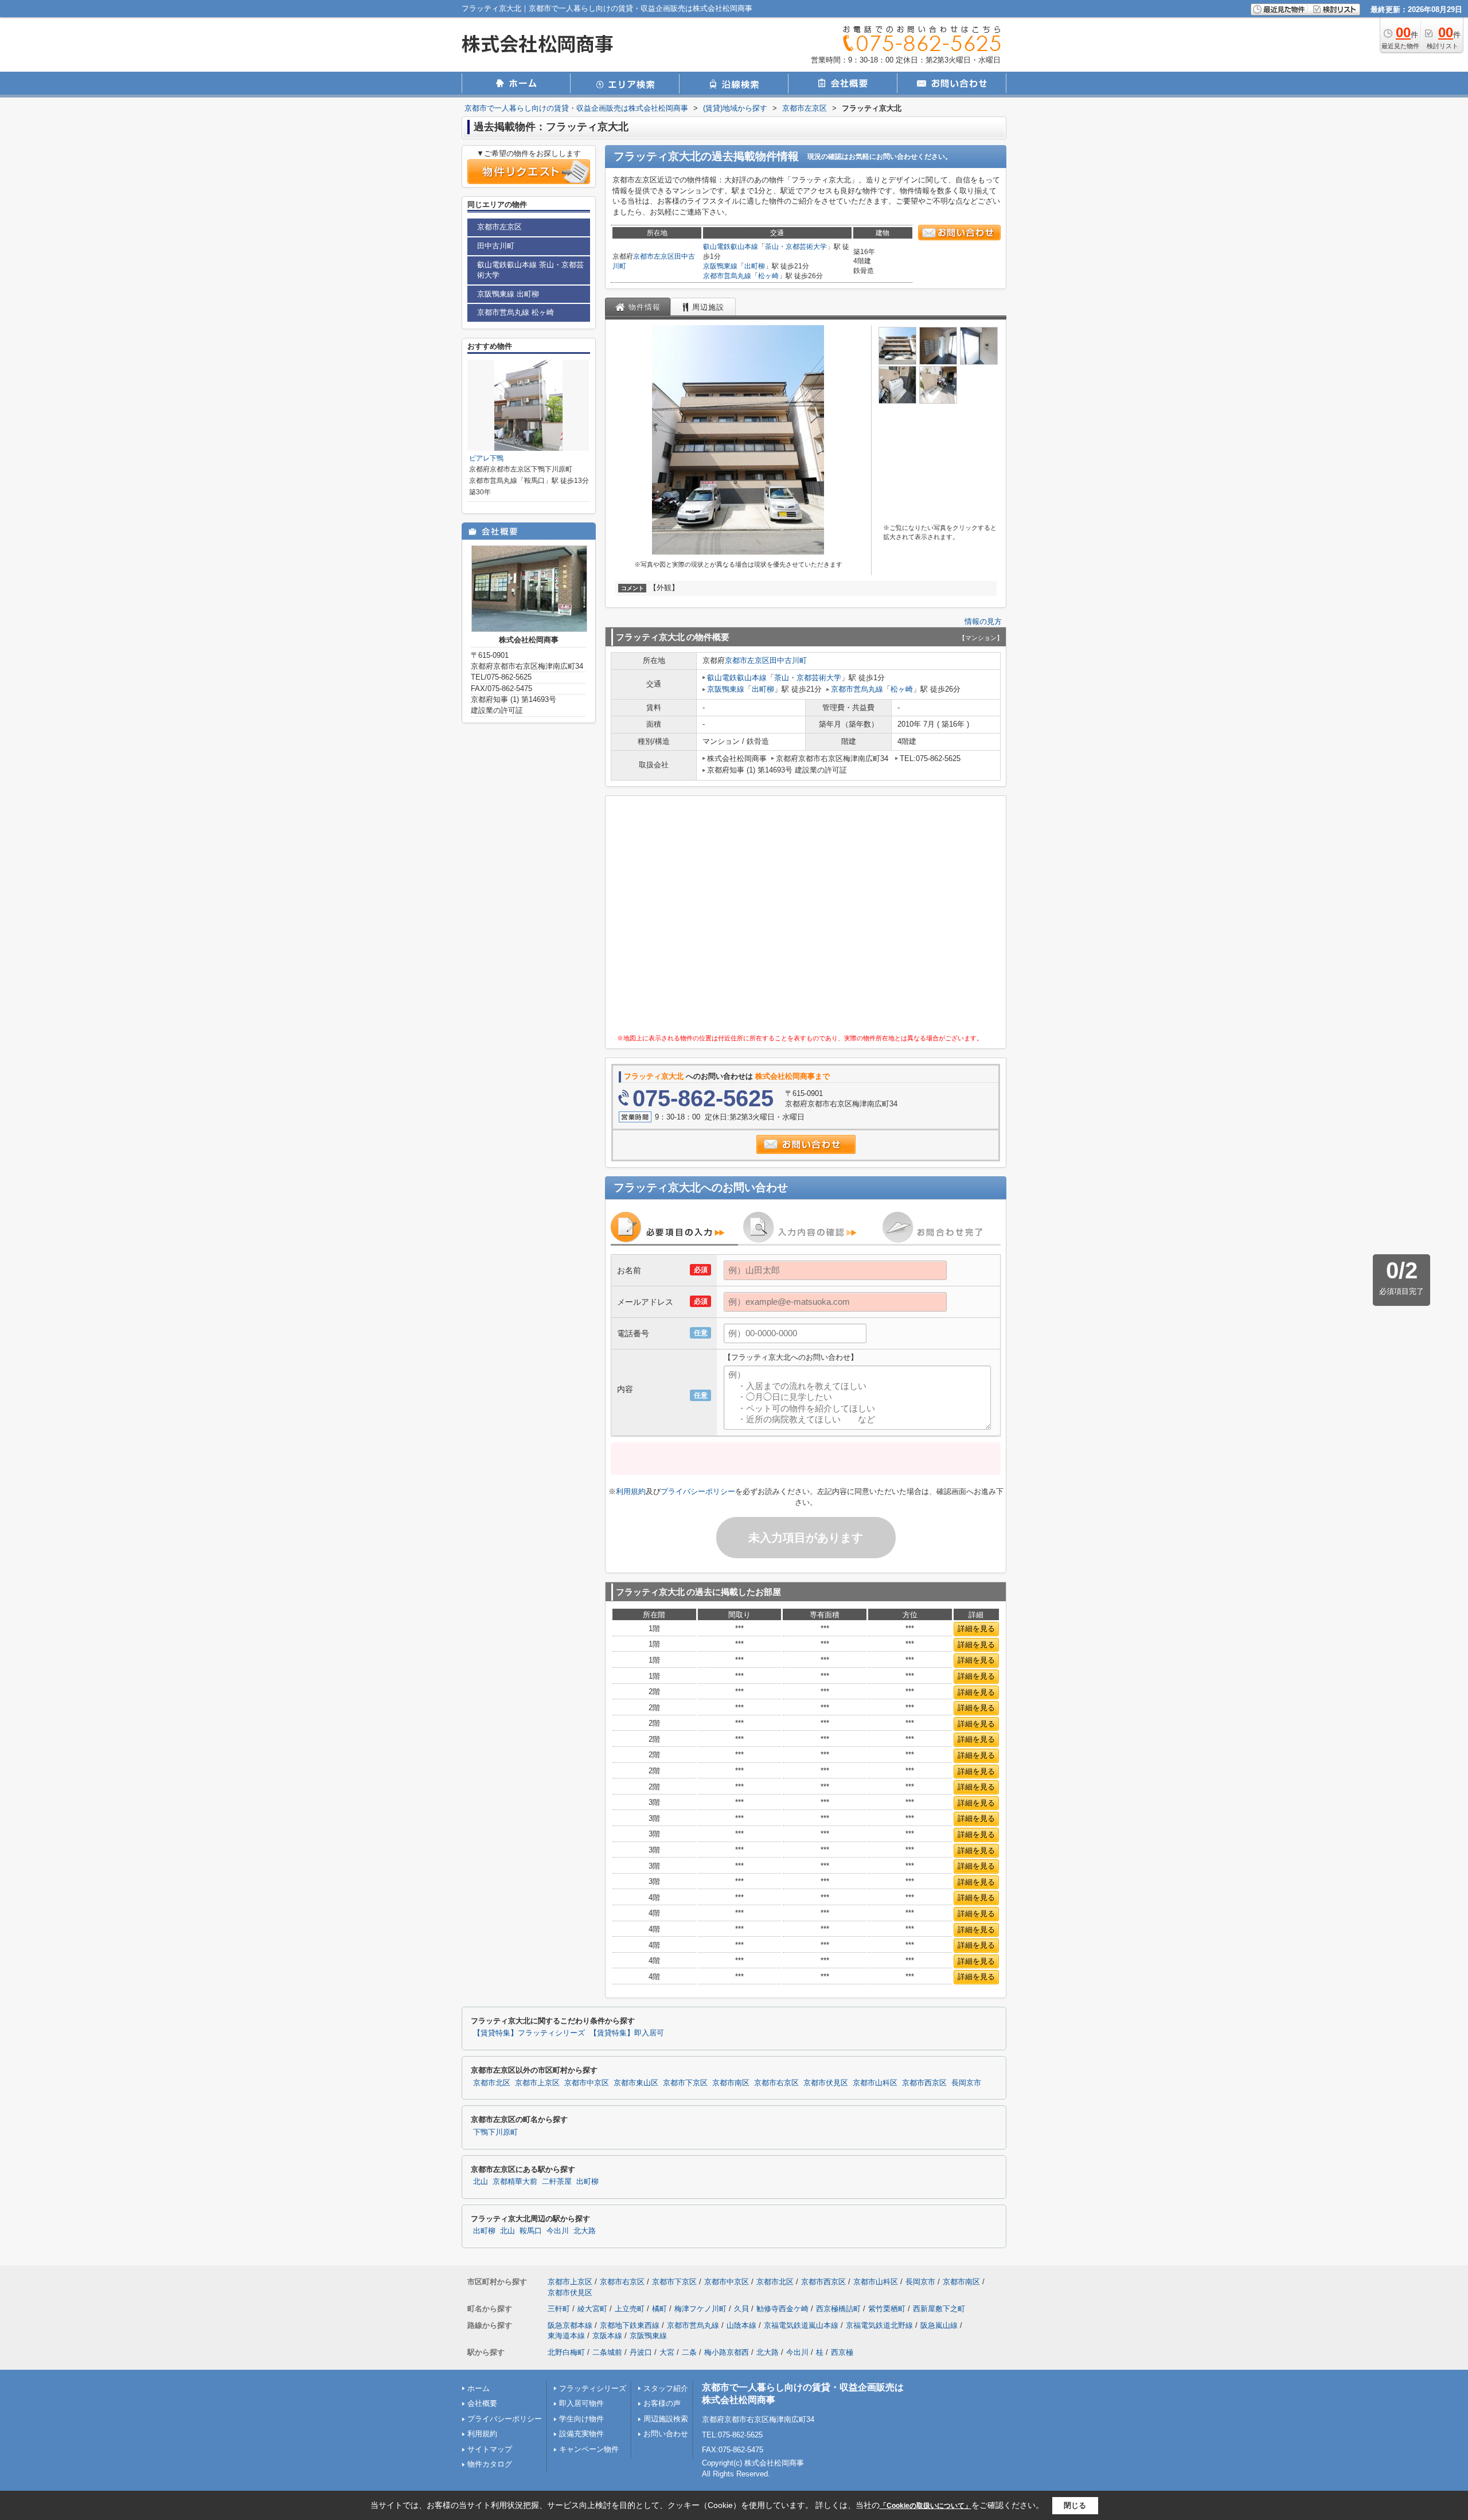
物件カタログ (490, 2464)
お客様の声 (662, 2403)
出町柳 (755, 266)
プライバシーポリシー (698, 1491)
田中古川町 (788, 660)
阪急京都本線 (570, 2325)
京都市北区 (492, 2083)
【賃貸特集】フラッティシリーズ (529, 2033)
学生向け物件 (581, 2419)
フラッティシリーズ (593, 2388)
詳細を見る (976, 1628)
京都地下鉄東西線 (630, 2325)
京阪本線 (607, 2336)
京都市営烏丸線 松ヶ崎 (516, 312)
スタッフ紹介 (666, 2388)
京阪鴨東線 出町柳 (508, 294)
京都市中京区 (587, 2083)
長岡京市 (966, 2083)
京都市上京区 (537, 2083)
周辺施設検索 (666, 2419)
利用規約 (631, 1491)
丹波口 (641, 2352)
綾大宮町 (592, 2309)
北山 (481, 2182)
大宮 (667, 2352)
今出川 (558, 2231)
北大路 (585, 2231)
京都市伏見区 (826, 2083)
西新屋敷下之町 (939, 2309)
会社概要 (482, 2403)
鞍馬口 (531, 2231)
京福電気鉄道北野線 (879, 2325)
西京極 (842, 2352)
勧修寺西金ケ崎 (782, 2309)
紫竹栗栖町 (887, 2309)
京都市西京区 (924, 2083)
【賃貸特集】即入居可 (627, 2033)
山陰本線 (741, 2325)
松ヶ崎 (768, 276)
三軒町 (559, 2309)
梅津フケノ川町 (700, 2309)
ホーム (479, 2388)
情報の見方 (983, 621)
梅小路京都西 (727, 2352)
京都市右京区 (776, 2083)
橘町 (659, 2309)
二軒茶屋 (557, 2182)
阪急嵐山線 (939, 2325)
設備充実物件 (581, 2434)
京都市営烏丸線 (727, 276)
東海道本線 (566, 2336)
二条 (689, 2352)
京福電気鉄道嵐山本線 (801, 2325)
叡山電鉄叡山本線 (731, 247)
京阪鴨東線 (720, 266)
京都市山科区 (875, 2083)
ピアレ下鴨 (486, 458)
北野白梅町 (566, 2352)
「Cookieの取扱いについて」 (926, 2506)
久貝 (741, 2309)
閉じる (1075, 2505)
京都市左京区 (654, 256)
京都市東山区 (636, 2083)
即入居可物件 (581, 2403)
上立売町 (630, 2309)
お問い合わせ (666, 2434)
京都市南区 (731, 2083)
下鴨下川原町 (495, 2132)
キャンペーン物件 (589, 2449)
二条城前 (607, 2352)
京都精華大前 (515, 2182)
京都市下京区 (685, 2083)
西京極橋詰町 (838, 2309)
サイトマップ (490, 2449)
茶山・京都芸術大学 (796, 247)
